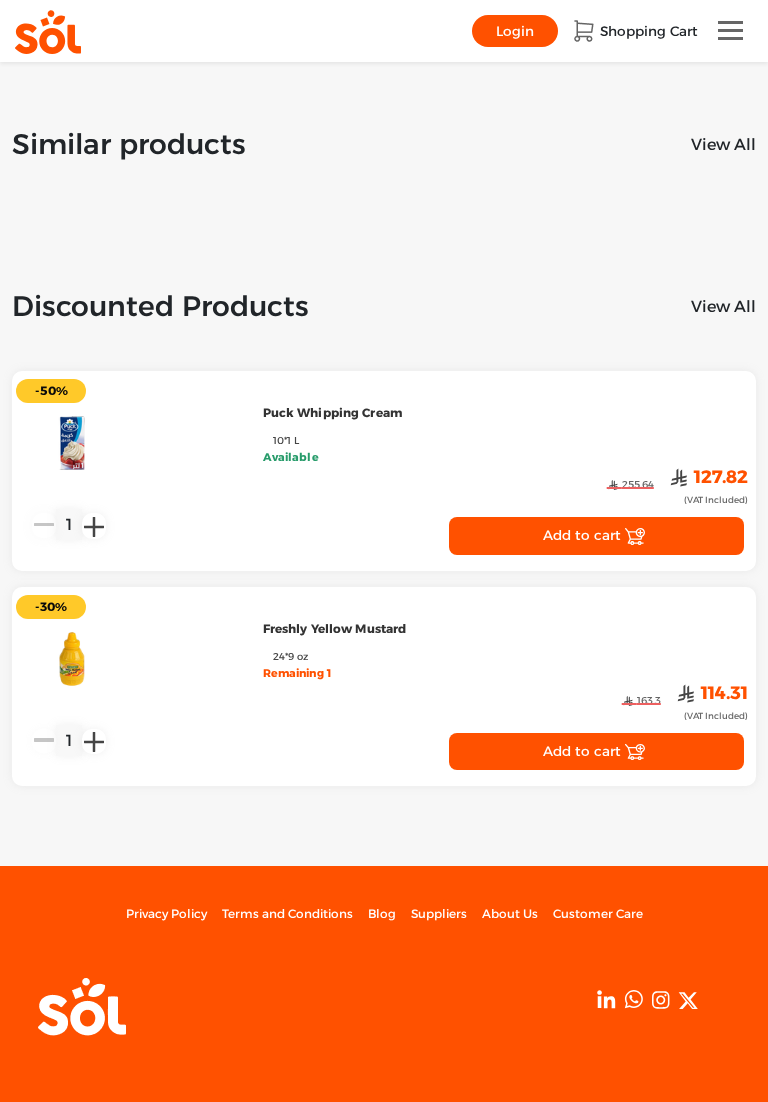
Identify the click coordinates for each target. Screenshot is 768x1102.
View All (723, 144)
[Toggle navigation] (730, 30)
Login (515, 31)
